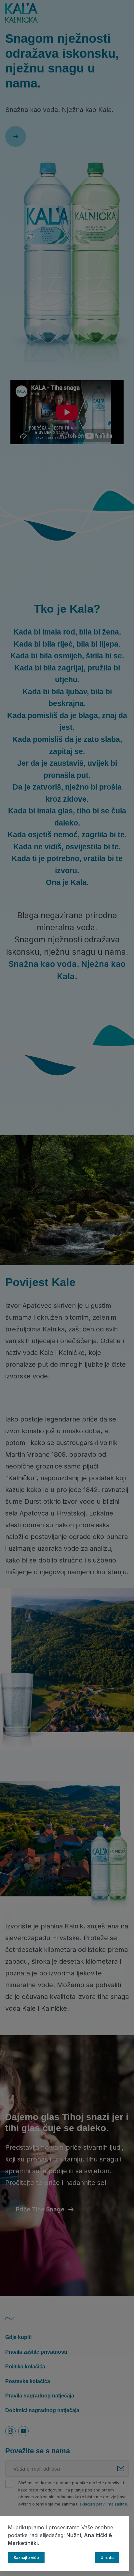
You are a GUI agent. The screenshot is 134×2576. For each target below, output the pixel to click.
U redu (107, 2558)
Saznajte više (26, 2558)
